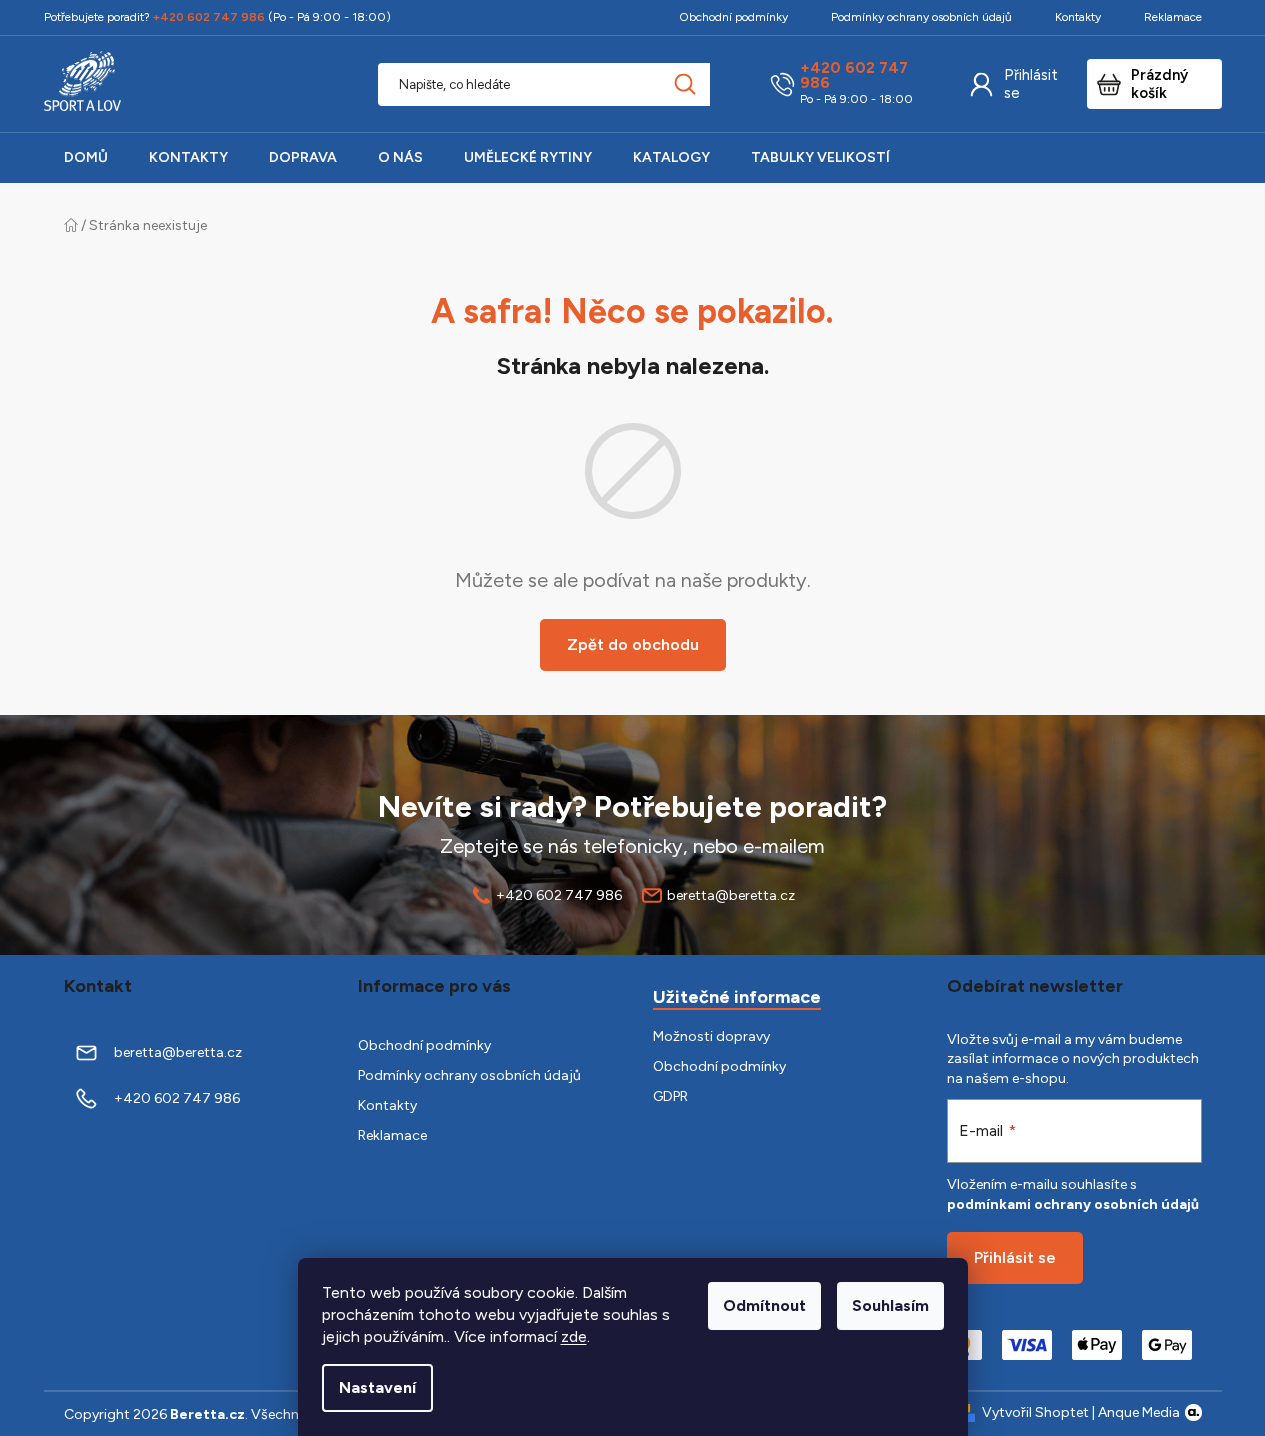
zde (574, 1336)
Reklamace (1173, 17)
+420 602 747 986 (854, 76)
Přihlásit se (1031, 84)
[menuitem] (86, 158)
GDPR (670, 1096)
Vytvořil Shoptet (1035, 1412)
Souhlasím (890, 1305)
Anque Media (1139, 1412)
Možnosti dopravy (711, 1036)
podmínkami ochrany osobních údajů (1073, 1204)
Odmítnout (764, 1305)
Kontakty (1078, 17)
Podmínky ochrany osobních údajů (921, 17)
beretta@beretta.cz (731, 895)
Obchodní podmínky (733, 17)
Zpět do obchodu (633, 644)
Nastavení (377, 1387)
